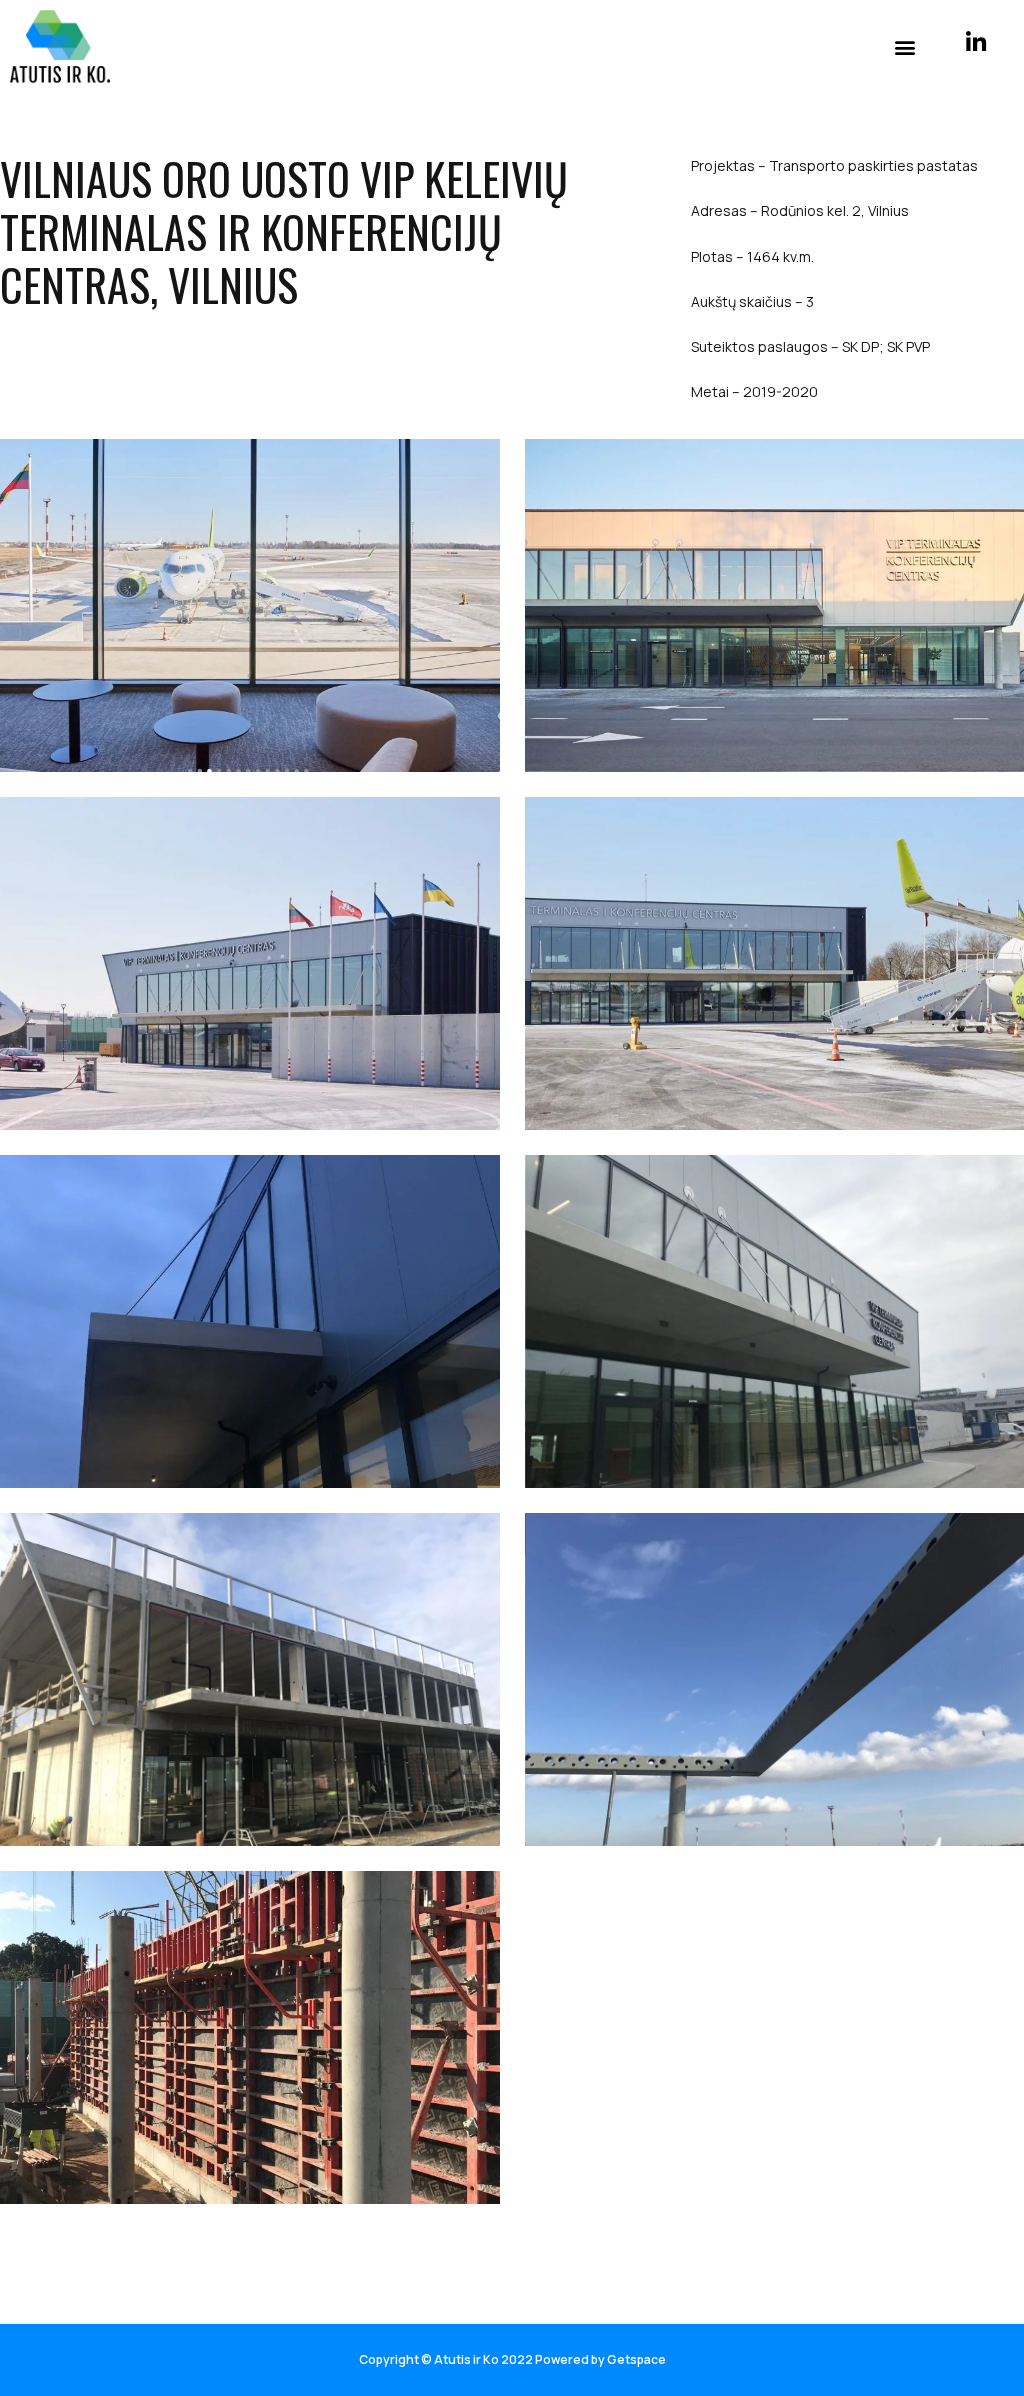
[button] (906, 46)
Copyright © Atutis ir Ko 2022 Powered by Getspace (512, 2359)
